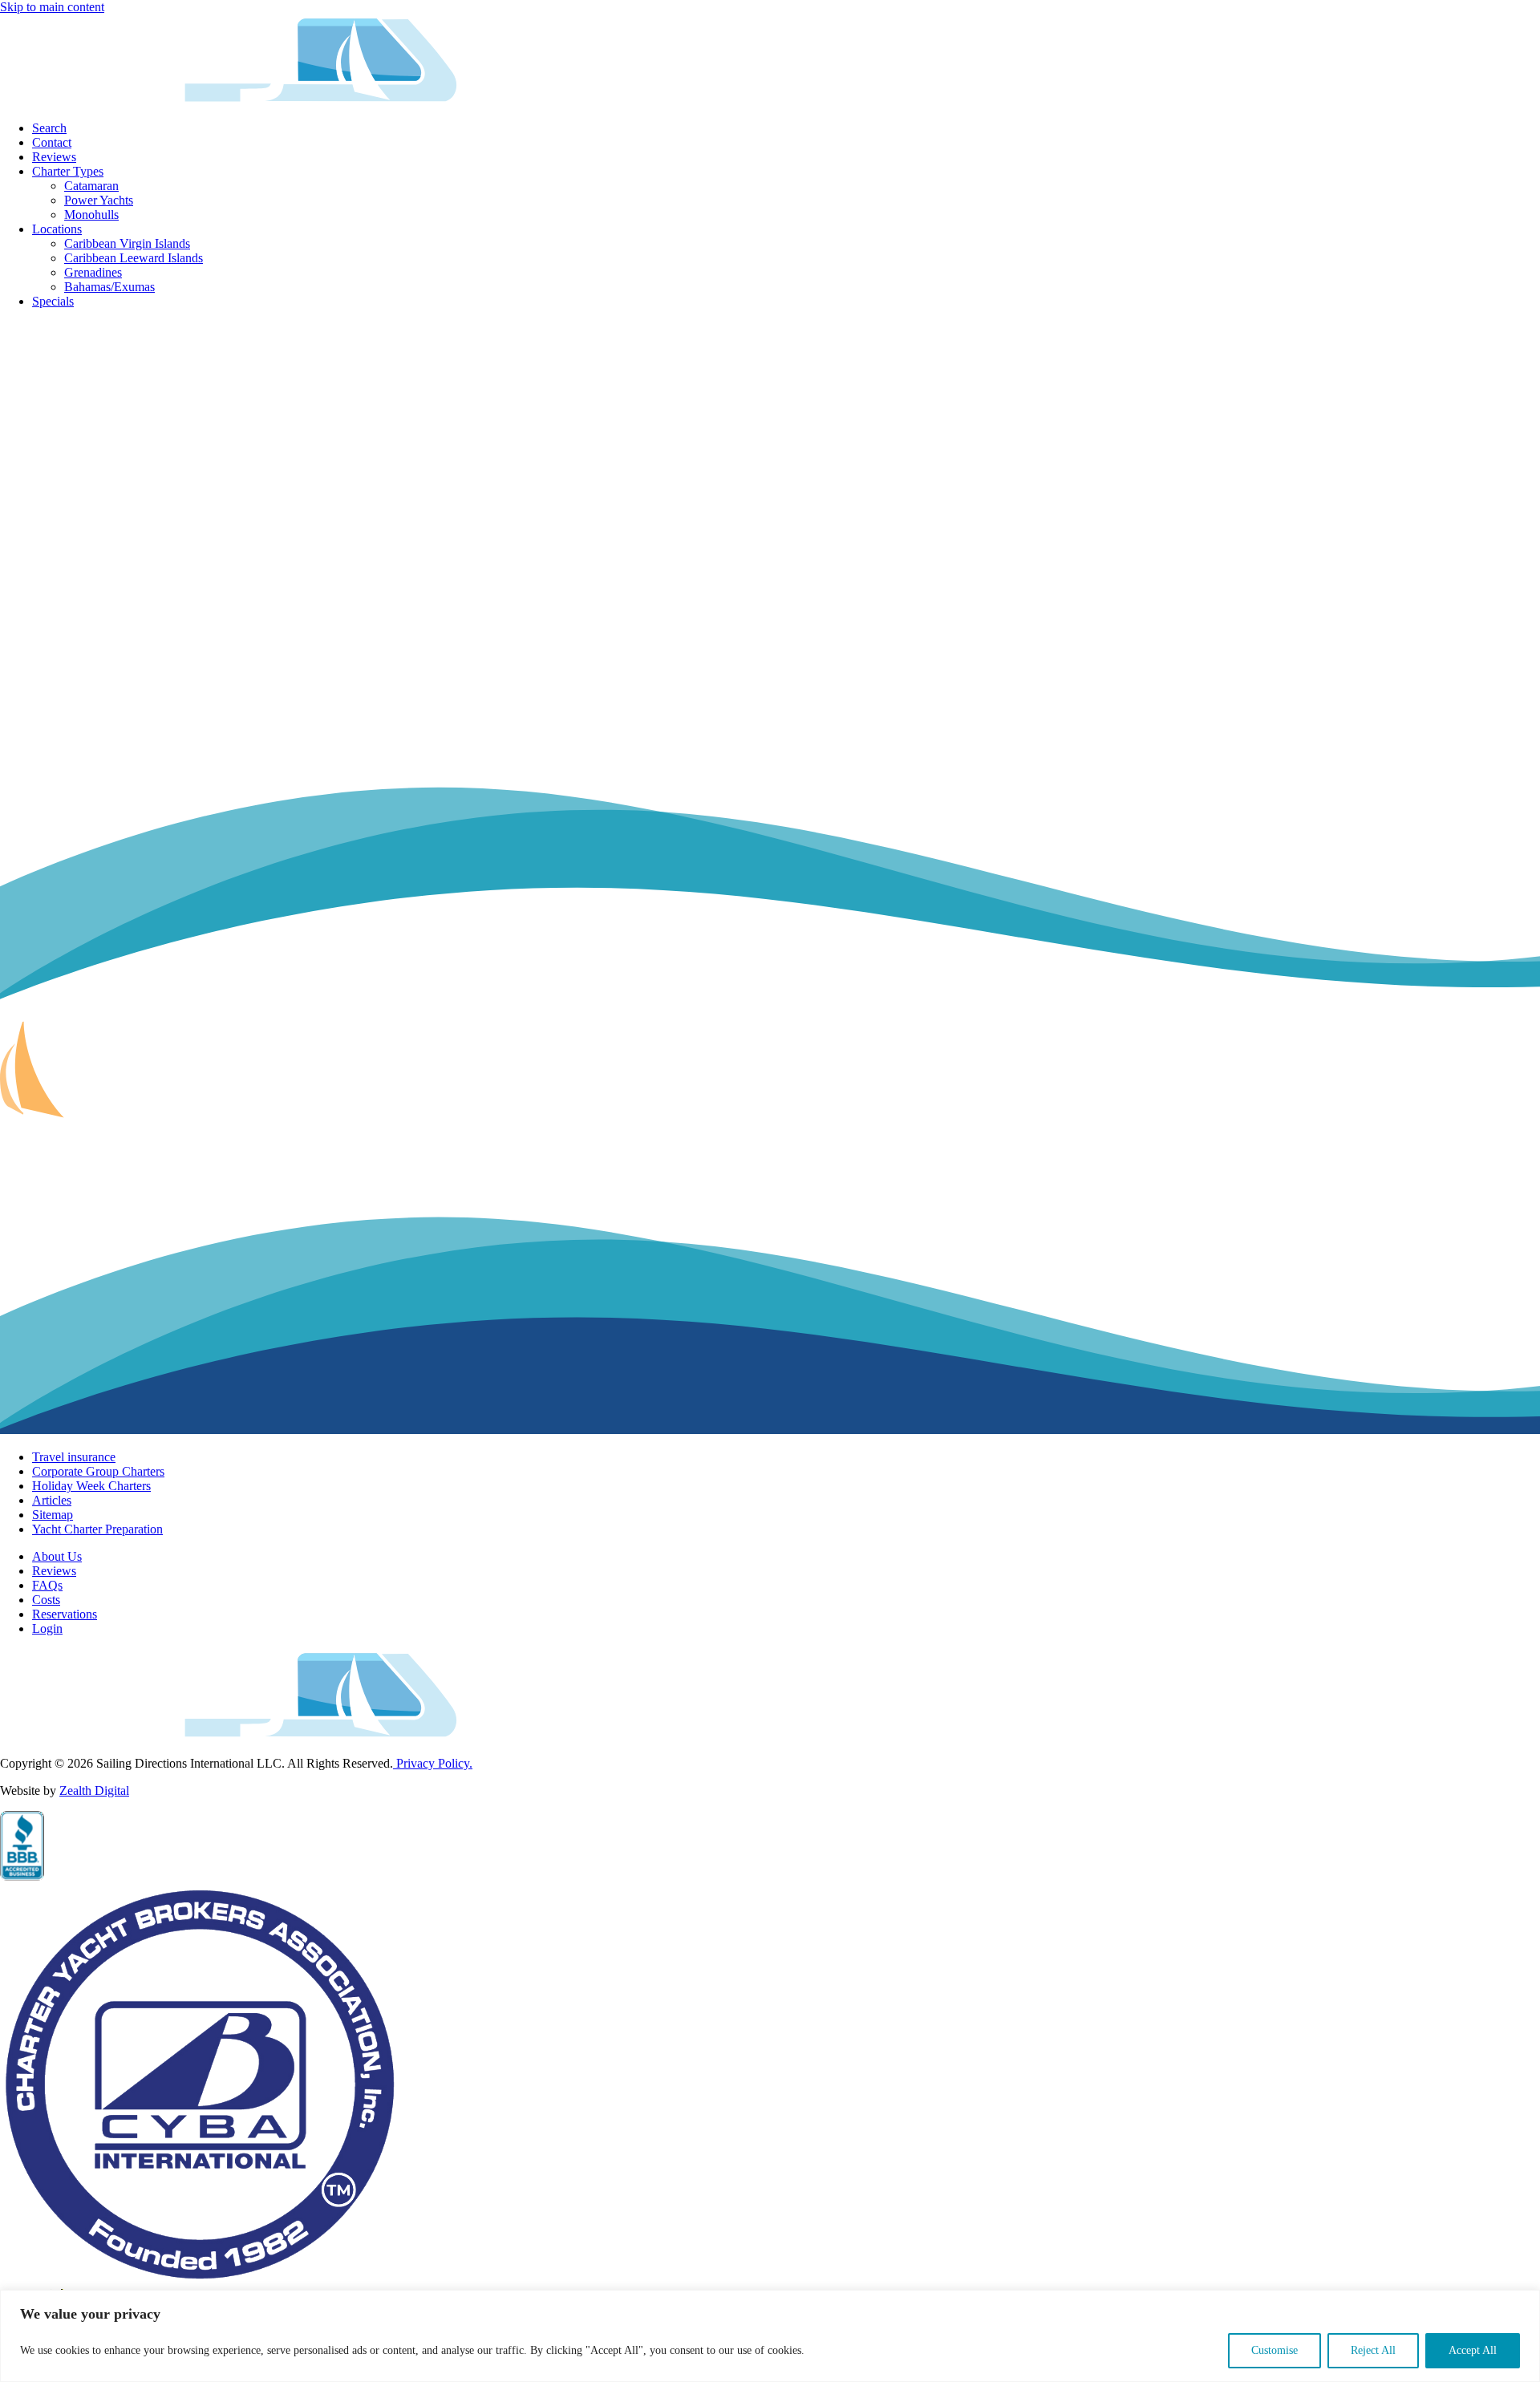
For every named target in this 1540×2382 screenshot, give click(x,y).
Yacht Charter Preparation (97, 1529)
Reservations (65, 1614)
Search (49, 128)
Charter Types (68, 171)
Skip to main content (52, 7)
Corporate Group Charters (98, 1471)
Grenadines (93, 272)
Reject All (1373, 2350)
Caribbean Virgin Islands (127, 243)
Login (47, 1629)
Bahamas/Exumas (109, 287)
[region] (770, 2336)
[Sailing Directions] (230, 101)
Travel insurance (74, 1457)
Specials (53, 301)
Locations (57, 229)
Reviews (54, 157)
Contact (52, 142)
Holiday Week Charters (91, 1486)
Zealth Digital (94, 1791)
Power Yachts (99, 200)
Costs (46, 1600)
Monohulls (91, 215)
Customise (1275, 2350)
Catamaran (91, 186)
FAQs (47, 1585)
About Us (57, 1556)
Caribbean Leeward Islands (134, 258)
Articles (52, 1500)
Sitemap (53, 1515)
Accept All (1473, 2350)
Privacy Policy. (433, 1763)
